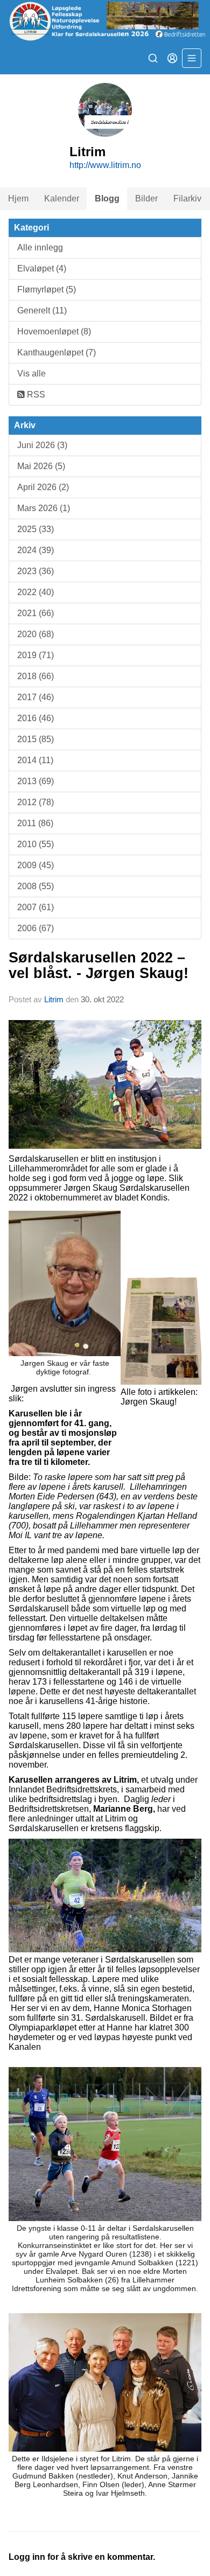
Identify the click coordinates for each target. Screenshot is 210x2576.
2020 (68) (36, 634)
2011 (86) (35, 823)
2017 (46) (36, 697)
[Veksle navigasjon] (192, 58)
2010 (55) (36, 844)
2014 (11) (35, 760)
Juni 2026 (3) (42, 445)
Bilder (146, 198)
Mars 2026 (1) (44, 508)
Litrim (54, 999)
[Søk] (153, 58)
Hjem (18, 198)
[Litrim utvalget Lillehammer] (105, 21)
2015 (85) (36, 739)
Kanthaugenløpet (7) (57, 352)
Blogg (107, 198)
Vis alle (31, 374)
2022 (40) (36, 592)
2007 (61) (36, 907)
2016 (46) (36, 718)
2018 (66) (36, 676)
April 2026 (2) (43, 487)
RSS (35, 395)
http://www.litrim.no (105, 165)
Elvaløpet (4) (42, 268)
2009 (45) (36, 865)
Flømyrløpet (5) (47, 289)
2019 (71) (36, 655)
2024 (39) (36, 550)
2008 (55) (36, 886)
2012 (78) (36, 802)
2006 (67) (36, 928)
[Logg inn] (172, 58)
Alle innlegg (40, 247)
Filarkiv (187, 198)
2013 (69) (36, 781)
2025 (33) (36, 529)
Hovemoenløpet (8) (54, 331)
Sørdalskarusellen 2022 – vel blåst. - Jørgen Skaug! (99, 965)
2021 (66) (36, 613)
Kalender (62, 198)
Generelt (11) (42, 310)
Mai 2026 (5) (41, 466)
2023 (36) (36, 571)
